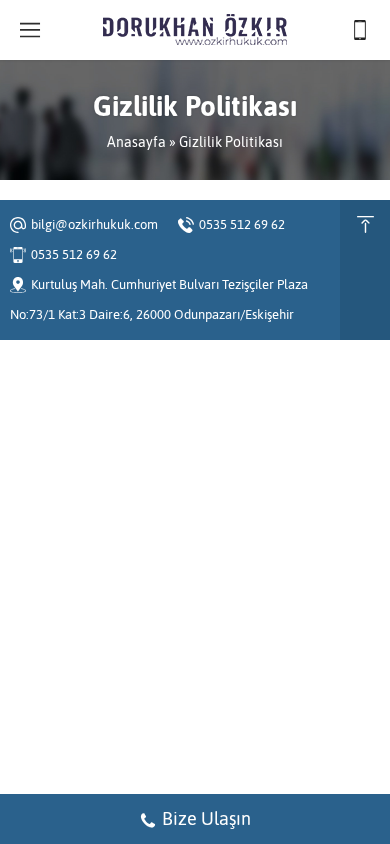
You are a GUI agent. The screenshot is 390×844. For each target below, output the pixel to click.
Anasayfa (136, 142)
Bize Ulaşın (206, 818)
